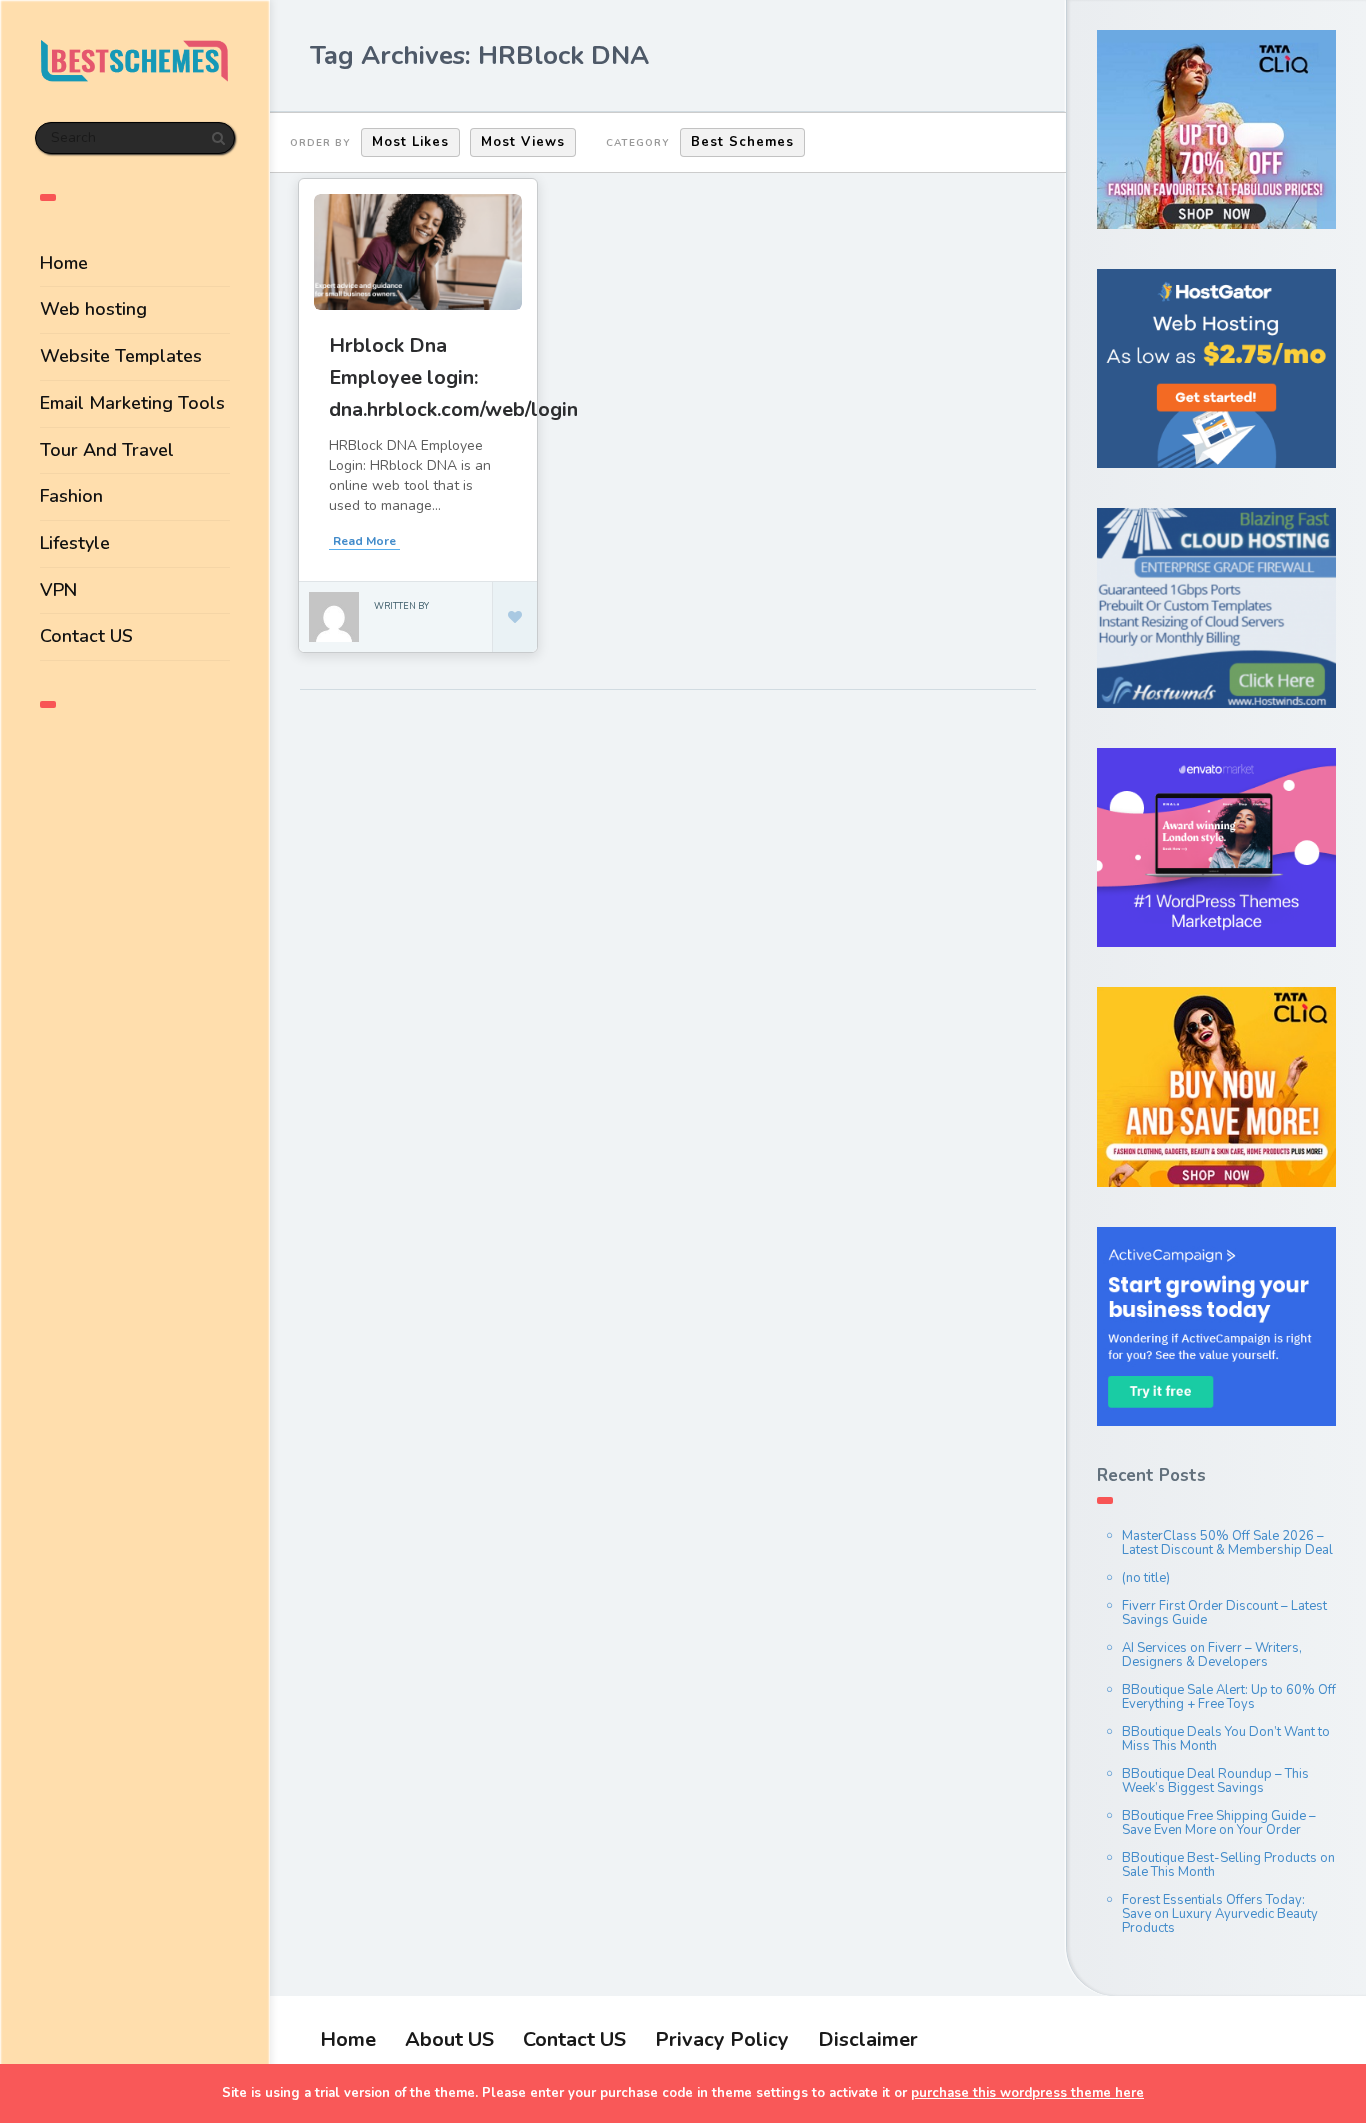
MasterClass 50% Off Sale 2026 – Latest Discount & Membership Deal (1227, 1543)
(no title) (1146, 1578)
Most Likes (410, 142)
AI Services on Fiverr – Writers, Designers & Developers (1212, 1655)
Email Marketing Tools (132, 403)
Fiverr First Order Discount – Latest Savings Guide (1224, 1613)
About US (449, 2039)
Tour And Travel (107, 450)
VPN (58, 590)
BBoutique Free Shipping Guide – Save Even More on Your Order (1219, 1823)
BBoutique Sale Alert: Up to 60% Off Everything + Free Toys (1229, 1697)
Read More (364, 541)
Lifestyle (75, 543)
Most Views (523, 142)
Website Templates (121, 356)
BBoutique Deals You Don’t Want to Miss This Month (1226, 1739)
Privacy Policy (722, 2039)
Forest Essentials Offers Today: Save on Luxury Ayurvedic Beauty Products (1220, 1914)
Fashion (71, 496)
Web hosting (93, 309)
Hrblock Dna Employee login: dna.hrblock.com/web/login (453, 377)
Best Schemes (742, 142)
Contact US (86, 636)
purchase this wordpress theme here (1027, 2093)
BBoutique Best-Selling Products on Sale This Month (1228, 1865)
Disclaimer (868, 2039)
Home (64, 263)
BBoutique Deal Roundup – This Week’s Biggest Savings (1215, 1781)
